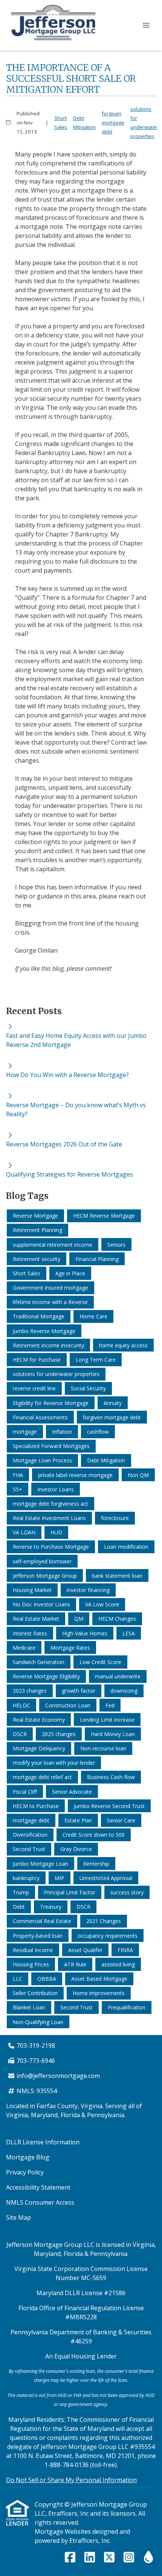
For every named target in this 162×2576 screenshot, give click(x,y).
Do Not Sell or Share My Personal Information (71, 2480)
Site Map (18, 2217)
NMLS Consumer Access (40, 2202)
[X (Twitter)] (109, 2558)
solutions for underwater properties (144, 123)
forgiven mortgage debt (113, 123)
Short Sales (61, 123)
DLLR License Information (43, 2142)
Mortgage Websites (63, 2532)
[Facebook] (70, 2558)
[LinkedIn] (90, 2558)
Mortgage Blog (28, 2157)
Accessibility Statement (38, 2187)
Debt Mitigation (84, 123)
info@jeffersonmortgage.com (58, 2076)
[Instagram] (129, 2558)
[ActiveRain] (148, 2558)
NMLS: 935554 (37, 2091)
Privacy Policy (25, 2172)
